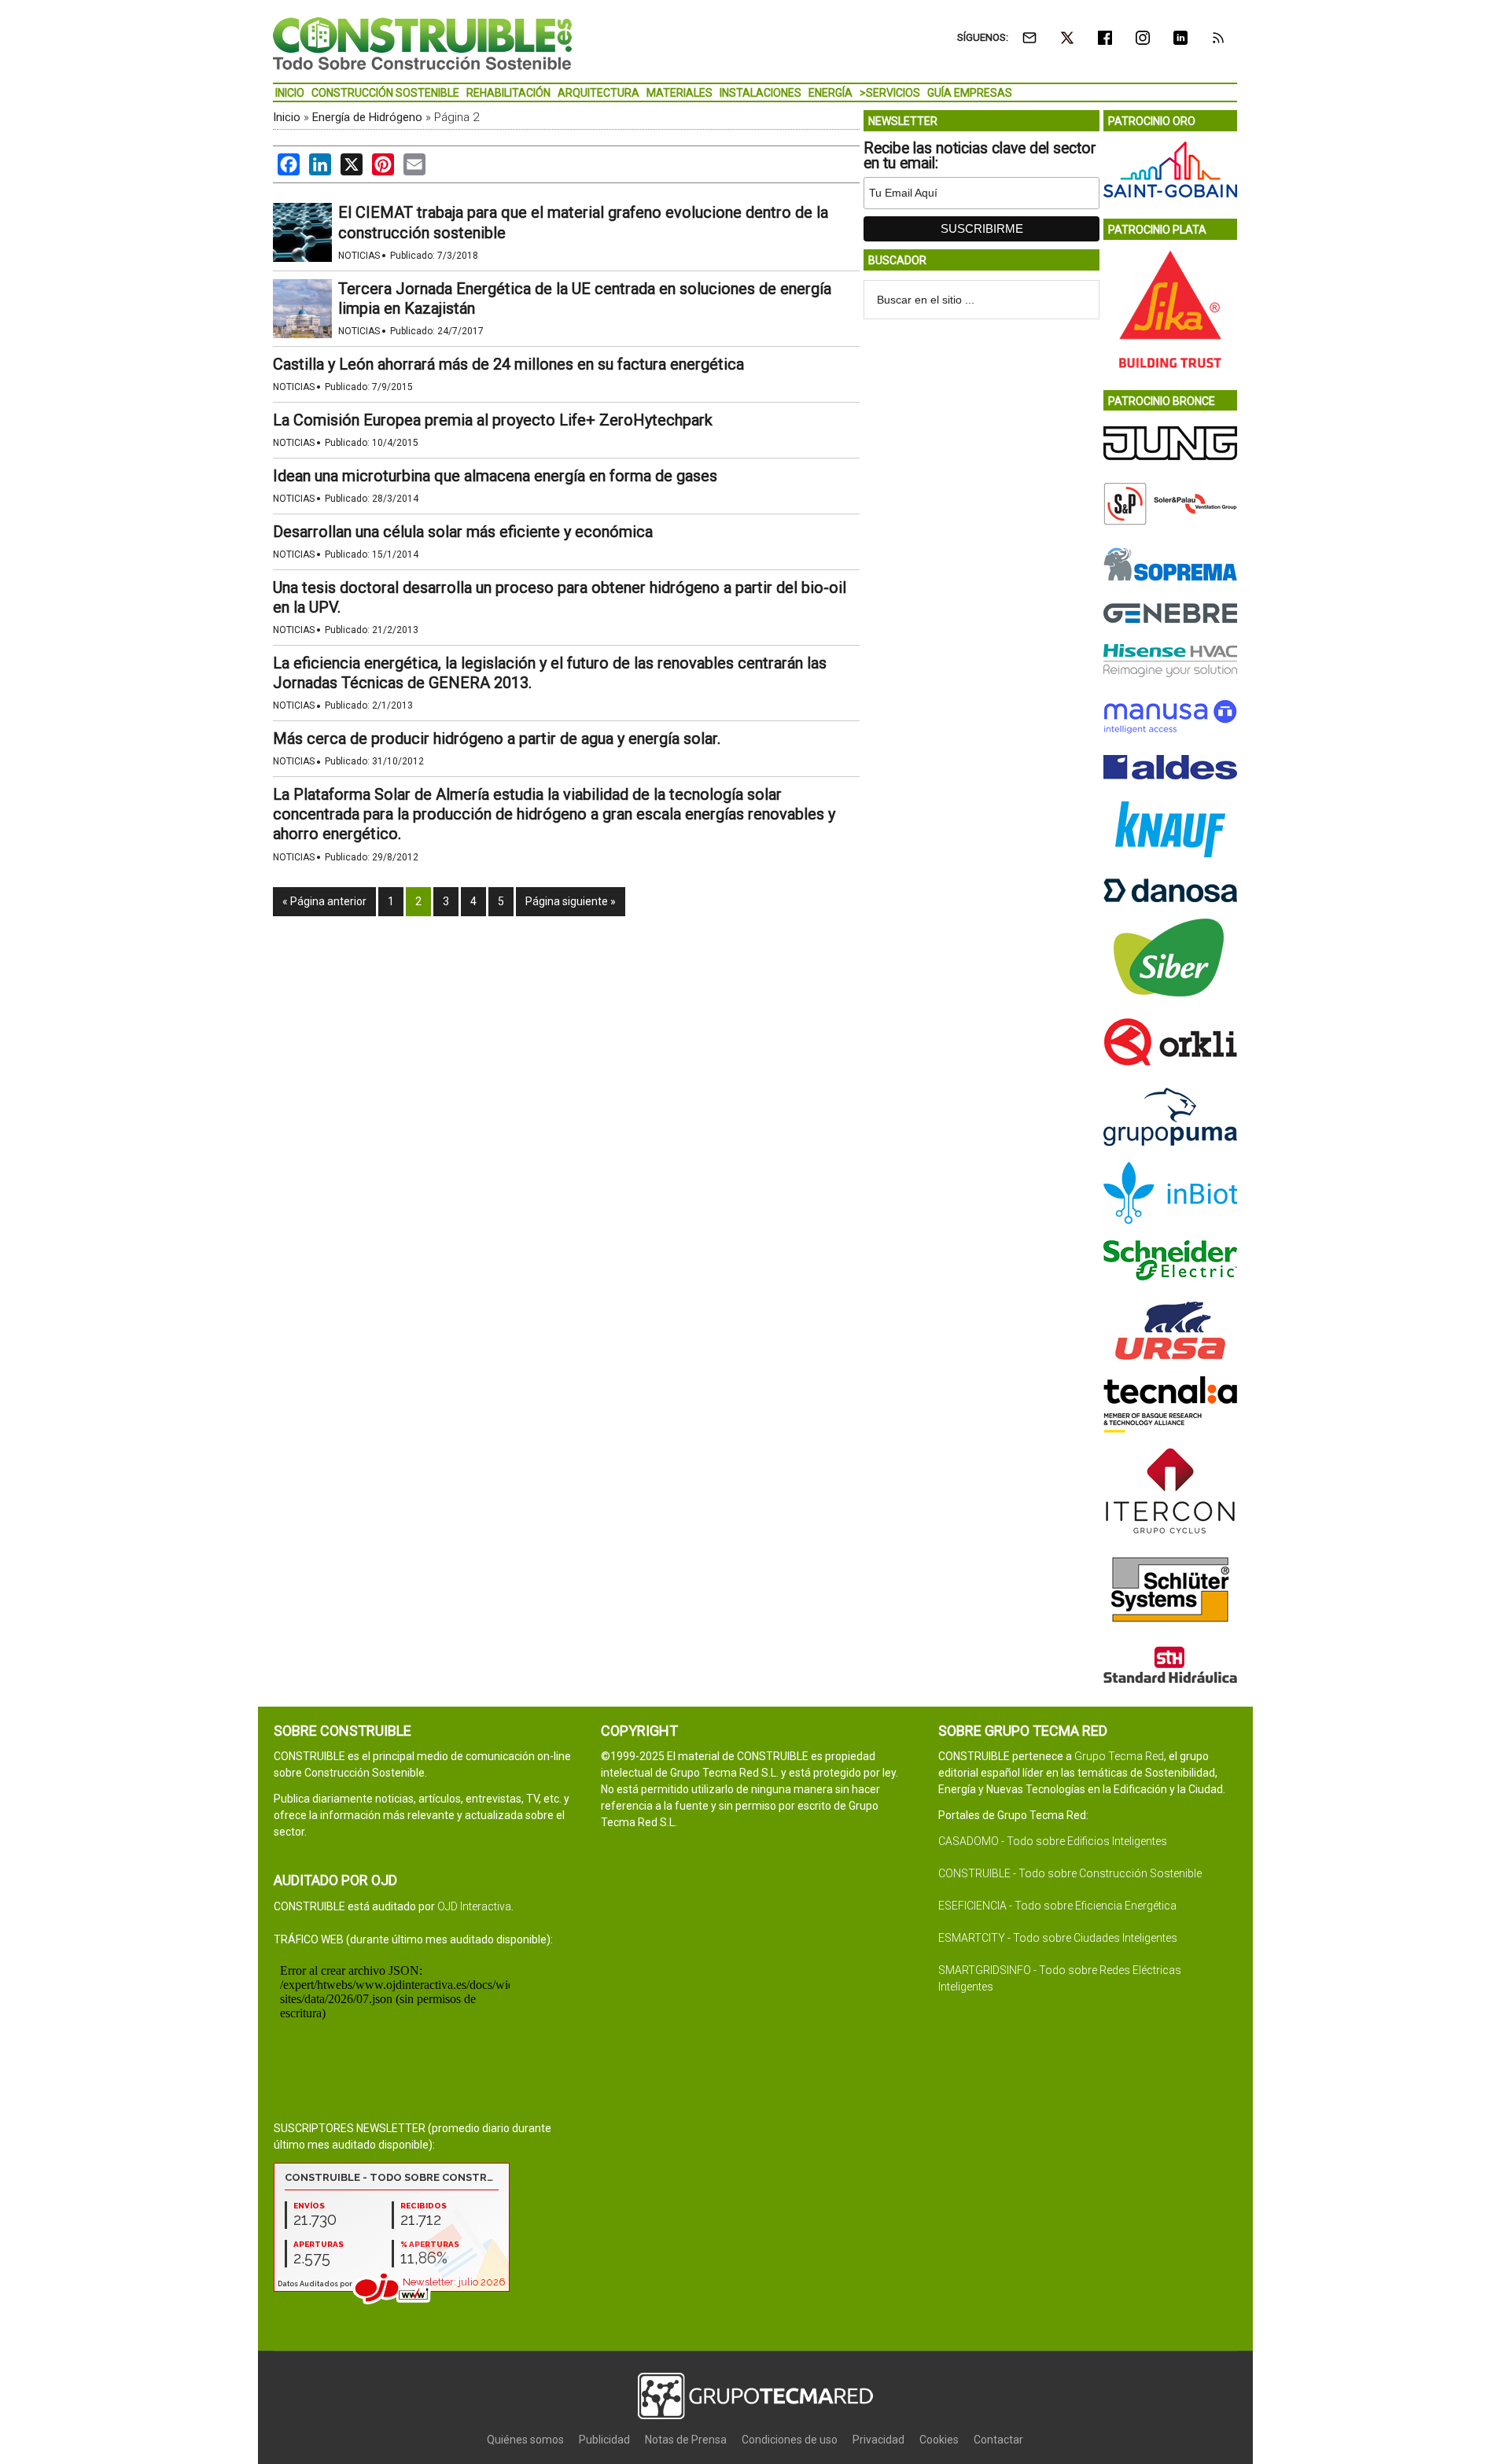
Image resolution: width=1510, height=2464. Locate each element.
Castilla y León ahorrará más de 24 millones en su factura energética (508, 364)
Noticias (359, 256)
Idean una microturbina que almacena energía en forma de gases (495, 476)
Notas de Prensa (686, 2440)
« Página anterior (324, 901)
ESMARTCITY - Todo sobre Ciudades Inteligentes (1058, 1938)
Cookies (939, 2440)
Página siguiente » (571, 901)
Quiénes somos (525, 2440)
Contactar (998, 2440)
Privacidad (878, 2440)
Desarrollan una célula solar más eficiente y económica (463, 532)
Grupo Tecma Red (1119, 1756)
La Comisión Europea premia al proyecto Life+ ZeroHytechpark (493, 420)
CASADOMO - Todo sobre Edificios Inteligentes (1053, 1841)
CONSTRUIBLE (422, 43)
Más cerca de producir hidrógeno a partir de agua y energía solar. (497, 738)
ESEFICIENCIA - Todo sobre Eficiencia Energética (1057, 1906)
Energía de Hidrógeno (367, 117)
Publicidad (604, 2440)
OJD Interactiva (474, 1906)
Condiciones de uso (790, 2440)
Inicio (287, 117)
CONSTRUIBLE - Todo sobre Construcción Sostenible (1070, 1873)
